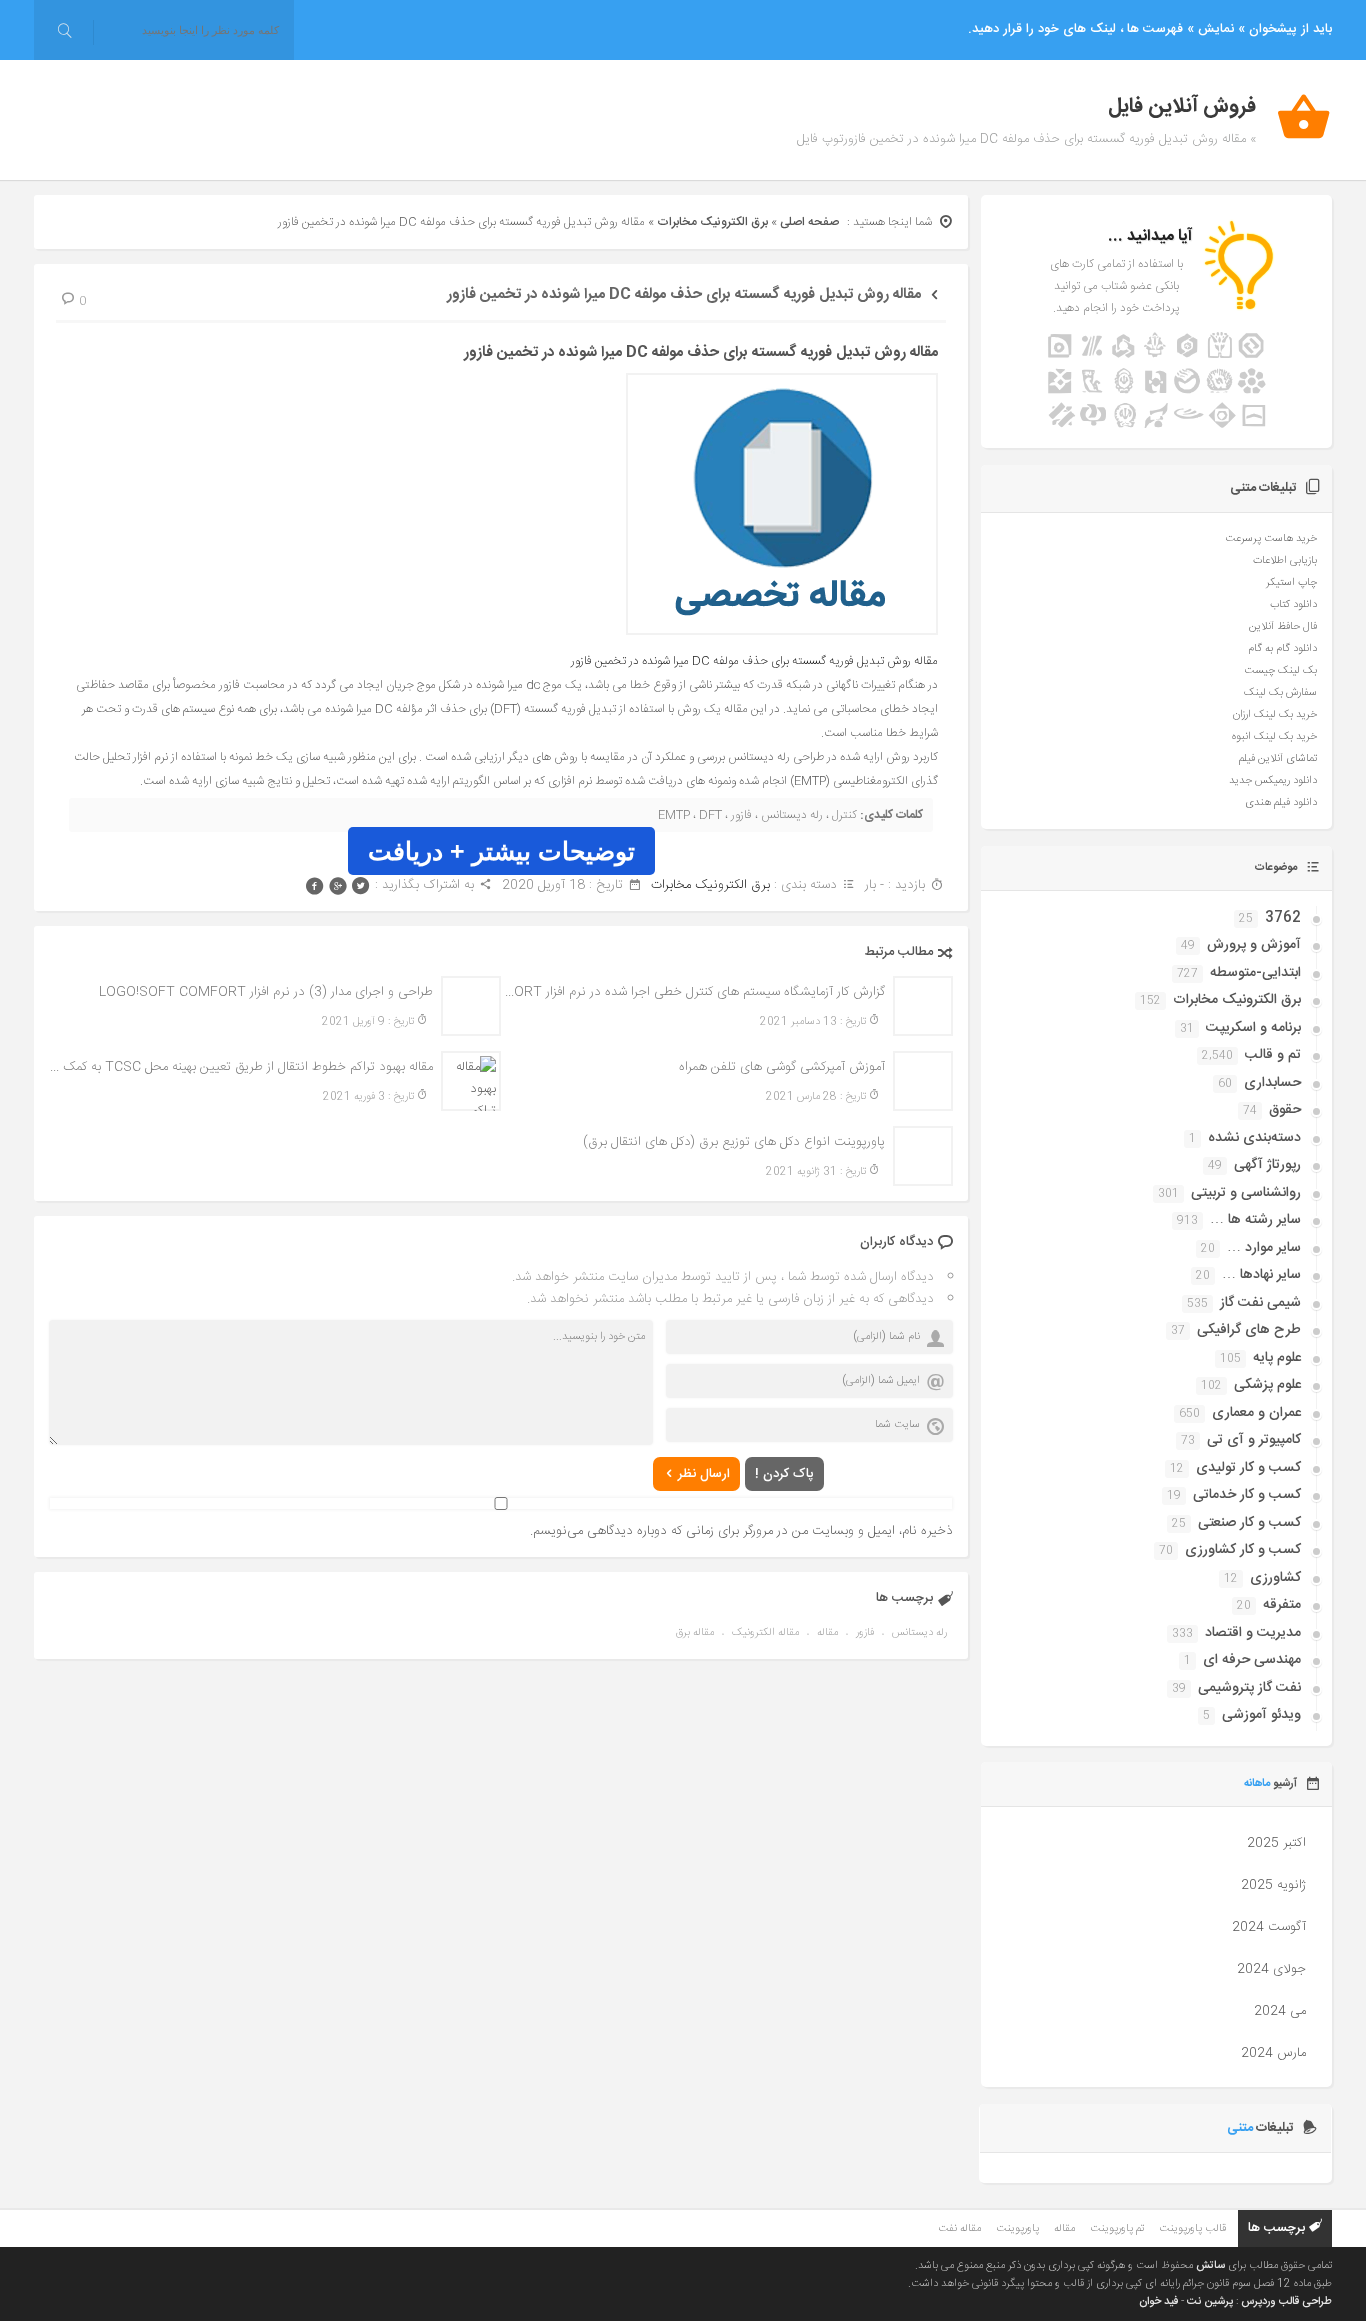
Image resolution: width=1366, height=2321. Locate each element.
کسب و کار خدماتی (1247, 1495)
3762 (1283, 918)
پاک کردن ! (784, 1474)
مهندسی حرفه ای (1252, 1660)
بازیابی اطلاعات (1285, 561)
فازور (865, 1633)
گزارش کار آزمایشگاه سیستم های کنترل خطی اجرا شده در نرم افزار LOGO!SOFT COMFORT (693, 992)
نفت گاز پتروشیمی (1249, 1688)
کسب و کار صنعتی (1249, 1523)
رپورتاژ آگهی (1267, 1165)
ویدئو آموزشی (1261, 1715)
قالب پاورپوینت (1192, 2229)
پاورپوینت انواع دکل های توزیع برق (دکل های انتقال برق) (734, 1142)
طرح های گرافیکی (1249, 1330)
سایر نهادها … (1261, 1275)
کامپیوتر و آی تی (1254, 1440)
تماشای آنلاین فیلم (1278, 759)
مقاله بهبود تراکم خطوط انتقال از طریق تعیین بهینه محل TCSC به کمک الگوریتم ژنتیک (241, 1067)
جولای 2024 (1271, 1969)
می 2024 (1280, 2011)
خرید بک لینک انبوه (1274, 737)
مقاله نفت (959, 2229)
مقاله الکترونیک (765, 1633)
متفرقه (1282, 1605)
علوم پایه (1277, 1358)
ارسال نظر (704, 1474)
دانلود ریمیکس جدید (1273, 781)
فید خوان (1158, 2302)
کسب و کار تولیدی (1248, 1468)
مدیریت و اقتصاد (1253, 1633)
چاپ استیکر (1291, 583)
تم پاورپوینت (1117, 2229)
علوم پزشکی (1267, 1385)
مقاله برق (695, 1633)
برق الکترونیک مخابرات (712, 222)
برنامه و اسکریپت (1253, 1028)
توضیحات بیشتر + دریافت (501, 851)
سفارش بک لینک (1280, 693)
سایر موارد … (1264, 1248)
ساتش (1210, 2266)
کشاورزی (1275, 1578)
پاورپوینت (1017, 2229)
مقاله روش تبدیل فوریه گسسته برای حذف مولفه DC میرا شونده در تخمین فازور (684, 294)
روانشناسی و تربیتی (1246, 1193)
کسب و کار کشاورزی (1243, 1550)
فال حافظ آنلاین (1283, 627)
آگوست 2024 (1269, 1927)
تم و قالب (1273, 1055)
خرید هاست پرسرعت (1271, 539)
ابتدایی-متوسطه (1255, 973)
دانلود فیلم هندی (1281, 803)
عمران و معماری (1256, 1413)
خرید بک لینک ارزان (1275, 715)
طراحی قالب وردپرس (1286, 2302)
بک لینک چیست (1280, 671)
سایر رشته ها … (1255, 1220)
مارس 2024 (1273, 2053)
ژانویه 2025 (1273, 1885)
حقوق (1285, 1110)
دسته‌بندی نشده (1254, 1138)
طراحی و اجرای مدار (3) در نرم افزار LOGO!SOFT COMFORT (266, 992)
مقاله (827, 1633)
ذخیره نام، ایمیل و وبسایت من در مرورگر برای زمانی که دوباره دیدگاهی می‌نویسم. (741, 1531)
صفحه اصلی (809, 222)
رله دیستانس (919, 1633)
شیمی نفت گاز (1260, 1303)
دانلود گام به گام (1282, 649)
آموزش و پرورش (1254, 945)
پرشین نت (1210, 2302)
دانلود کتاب (1293, 605)
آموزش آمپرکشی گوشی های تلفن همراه (782, 1067)
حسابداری (1272, 1083)
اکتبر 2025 (1276, 1843)
